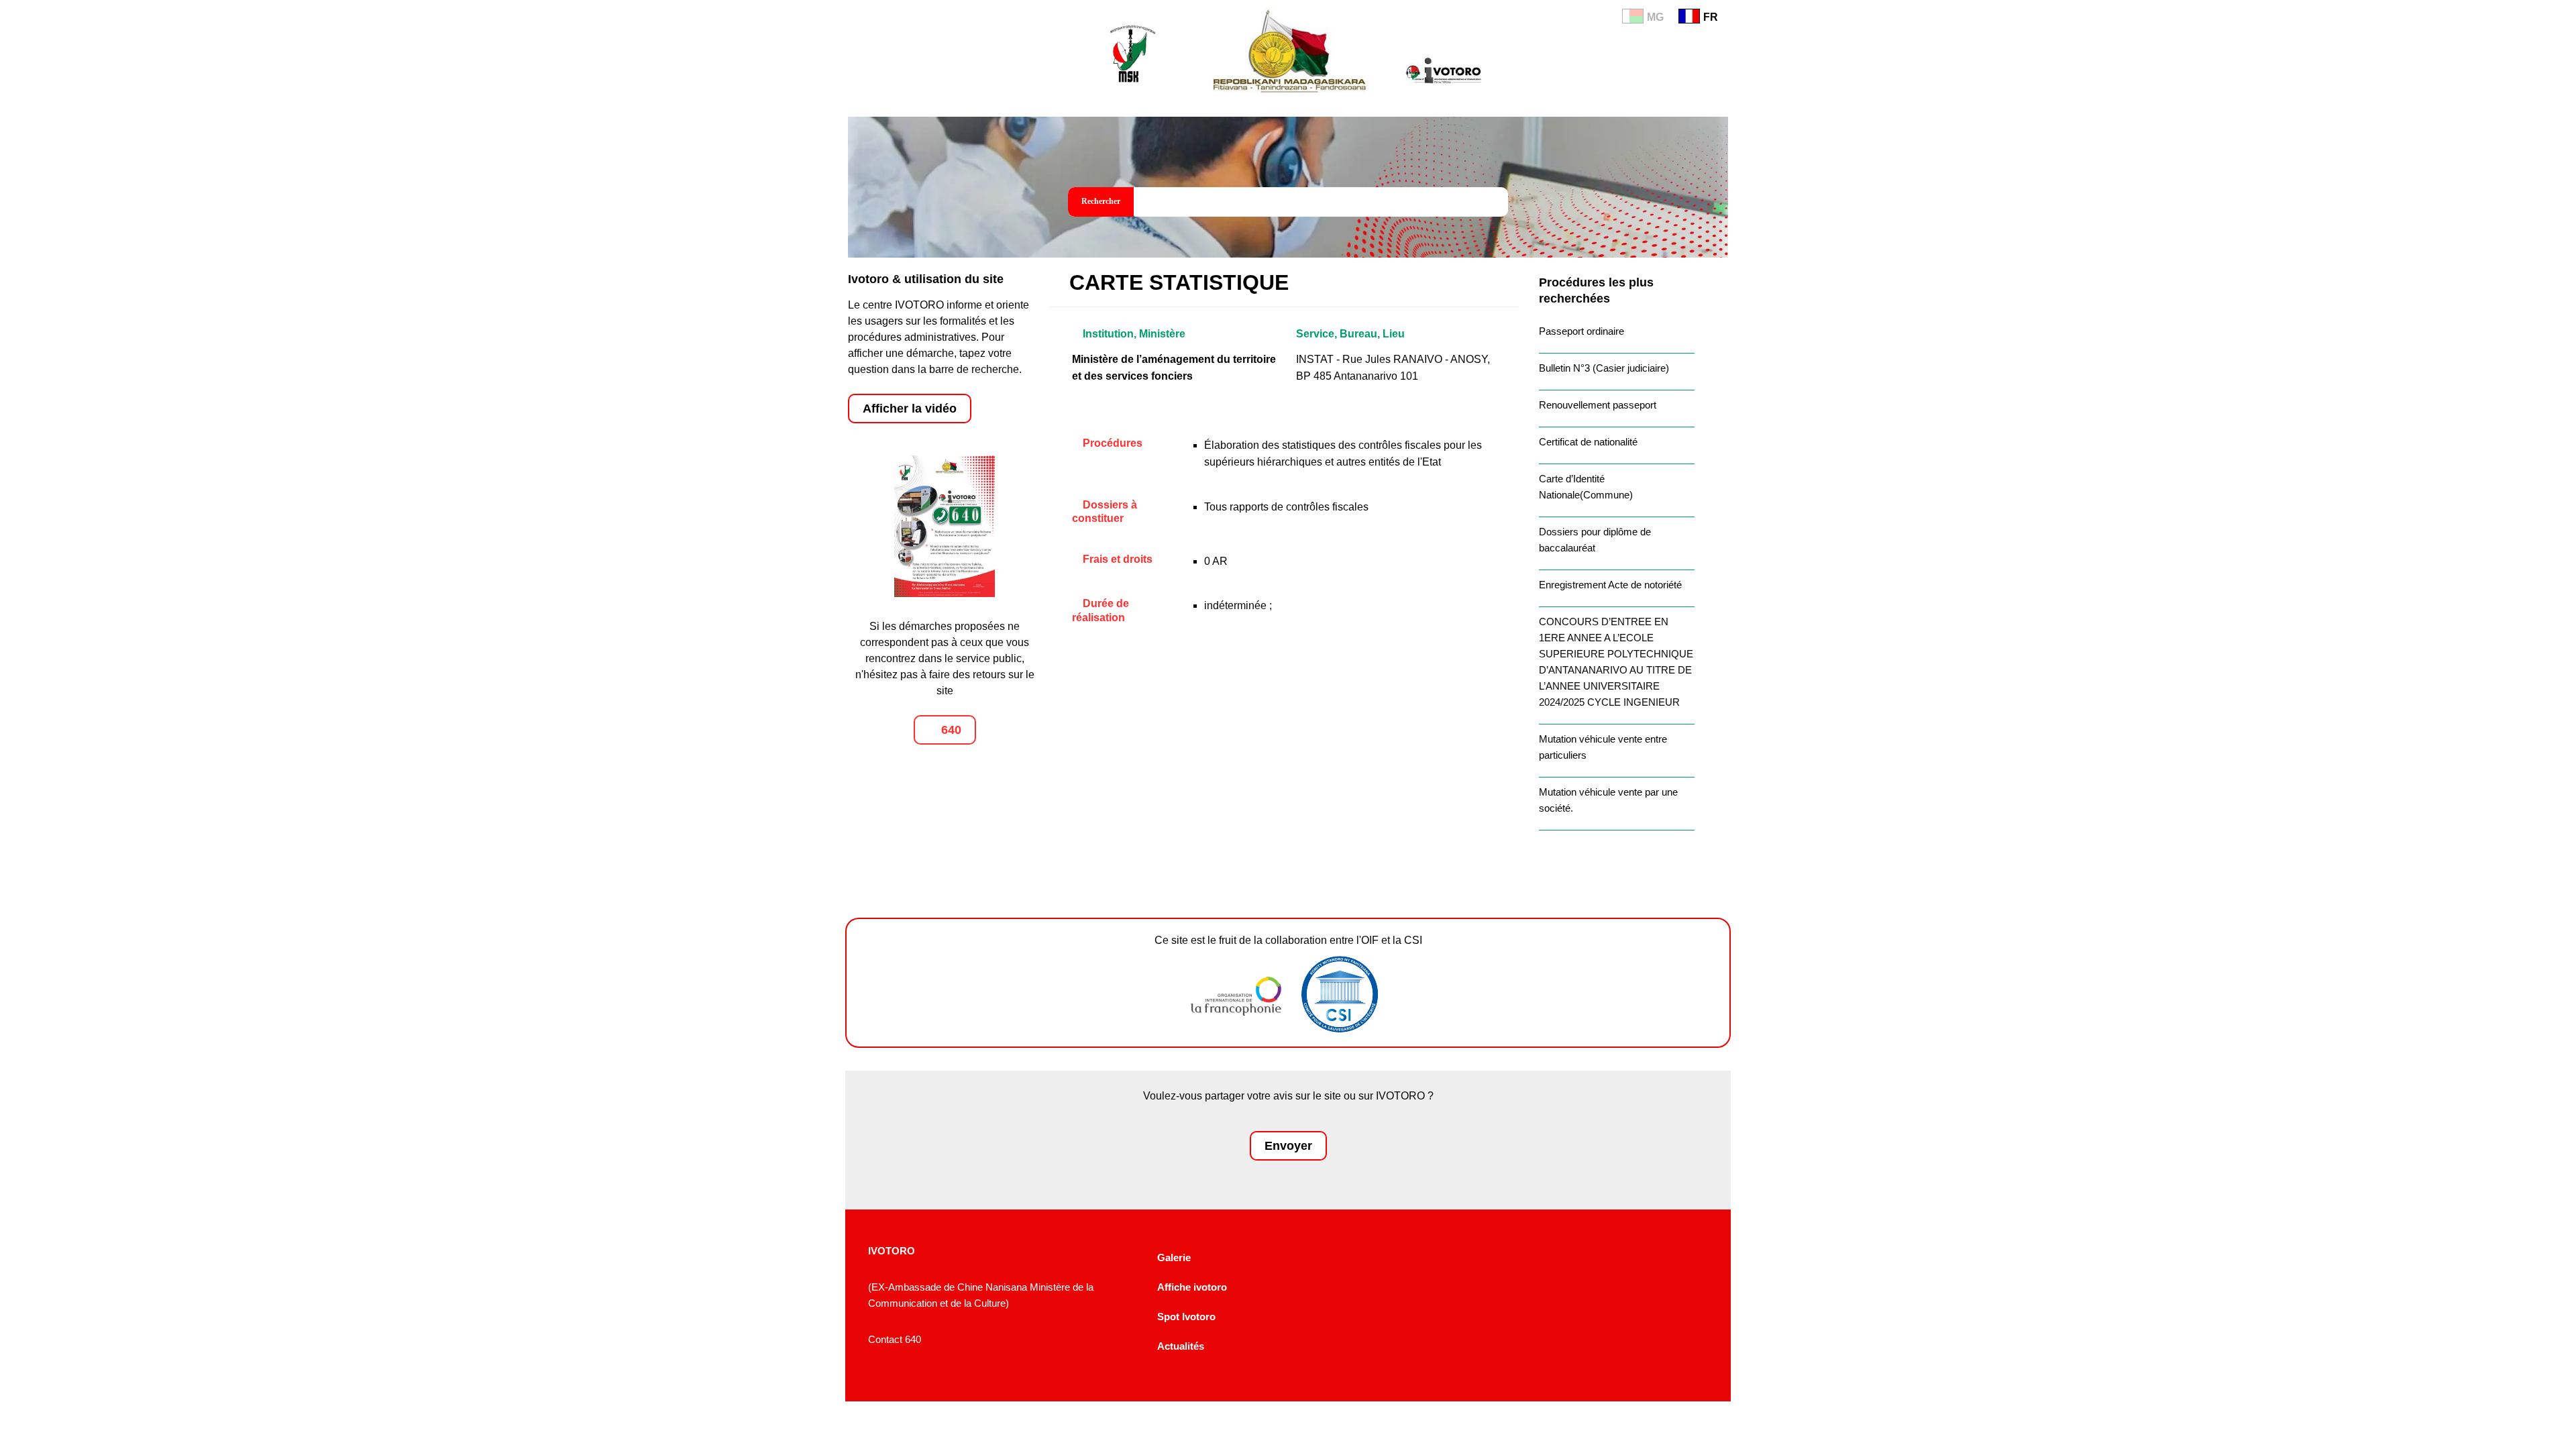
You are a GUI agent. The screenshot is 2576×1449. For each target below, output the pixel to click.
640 (950, 730)
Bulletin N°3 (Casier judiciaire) (1604, 368)
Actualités (1181, 1346)
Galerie (1174, 1257)
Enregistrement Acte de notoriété (1610, 585)
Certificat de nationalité (1588, 442)
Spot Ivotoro (1186, 1317)
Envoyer (1288, 1146)
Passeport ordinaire (1581, 331)
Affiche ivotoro (1192, 1287)
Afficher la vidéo (910, 409)
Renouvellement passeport (1598, 405)
